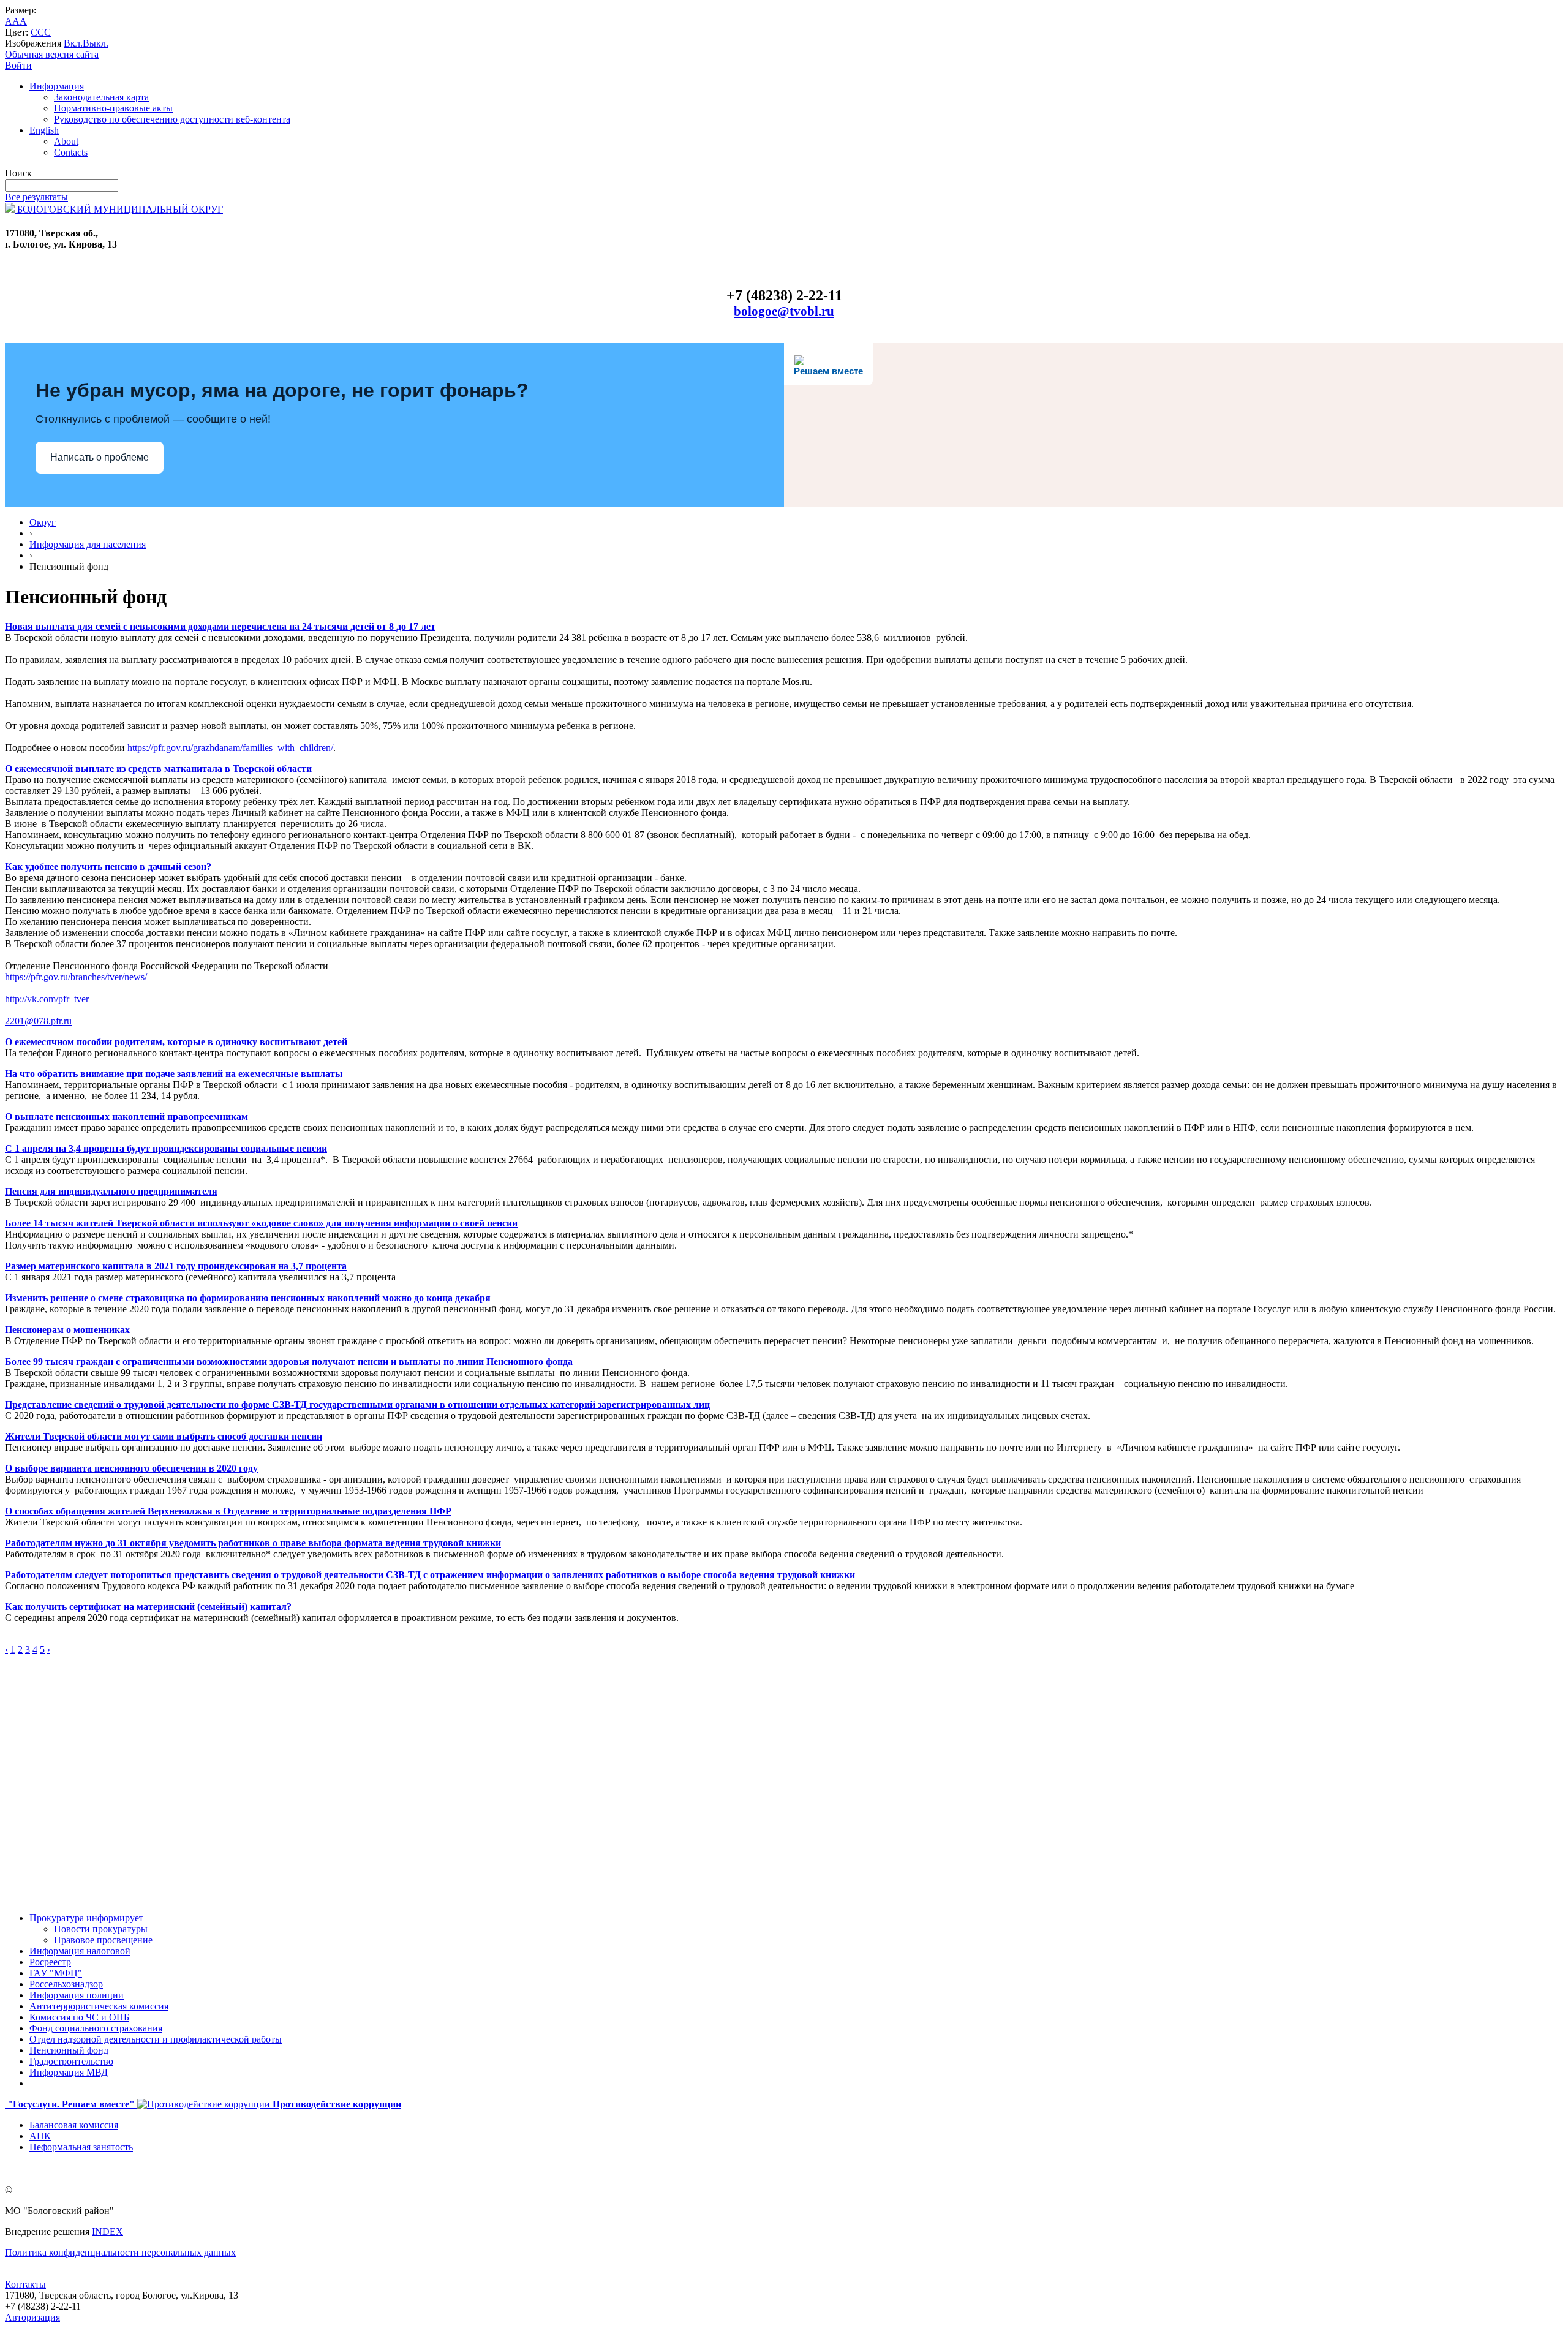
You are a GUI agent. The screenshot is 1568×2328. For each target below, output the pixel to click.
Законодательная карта (101, 97)
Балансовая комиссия (74, 2125)
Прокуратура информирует (86, 1918)
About (66, 141)
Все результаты (36, 197)
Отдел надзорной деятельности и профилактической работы (156, 2039)
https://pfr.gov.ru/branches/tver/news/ (76, 977)
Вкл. (73, 43)
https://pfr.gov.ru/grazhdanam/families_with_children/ (230, 748)
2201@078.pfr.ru (38, 1021)
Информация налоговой (80, 1951)
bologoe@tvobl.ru (784, 311)
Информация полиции (77, 1995)
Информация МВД (69, 2072)
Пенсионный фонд (69, 2050)
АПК (40, 2136)
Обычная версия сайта (52, 54)
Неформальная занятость (81, 2147)
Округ (43, 522)
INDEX (107, 2232)
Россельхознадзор (66, 1984)
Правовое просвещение (103, 1940)
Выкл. (96, 43)
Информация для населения (88, 544)
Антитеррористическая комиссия (99, 2006)
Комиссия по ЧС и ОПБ (79, 2017)
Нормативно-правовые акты (113, 108)
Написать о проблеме (100, 457)
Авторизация (32, 2317)
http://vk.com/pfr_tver (47, 999)
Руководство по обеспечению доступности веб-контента (172, 119)
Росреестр (50, 1962)
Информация (57, 86)
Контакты (25, 2284)
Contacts (71, 152)
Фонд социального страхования (96, 2028)
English (44, 130)
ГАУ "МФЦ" (56, 1973)
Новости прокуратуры (101, 1929)
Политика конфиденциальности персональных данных (120, 2252)
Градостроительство (71, 2061)
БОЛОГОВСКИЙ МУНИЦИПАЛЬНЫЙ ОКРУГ (119, 209)
